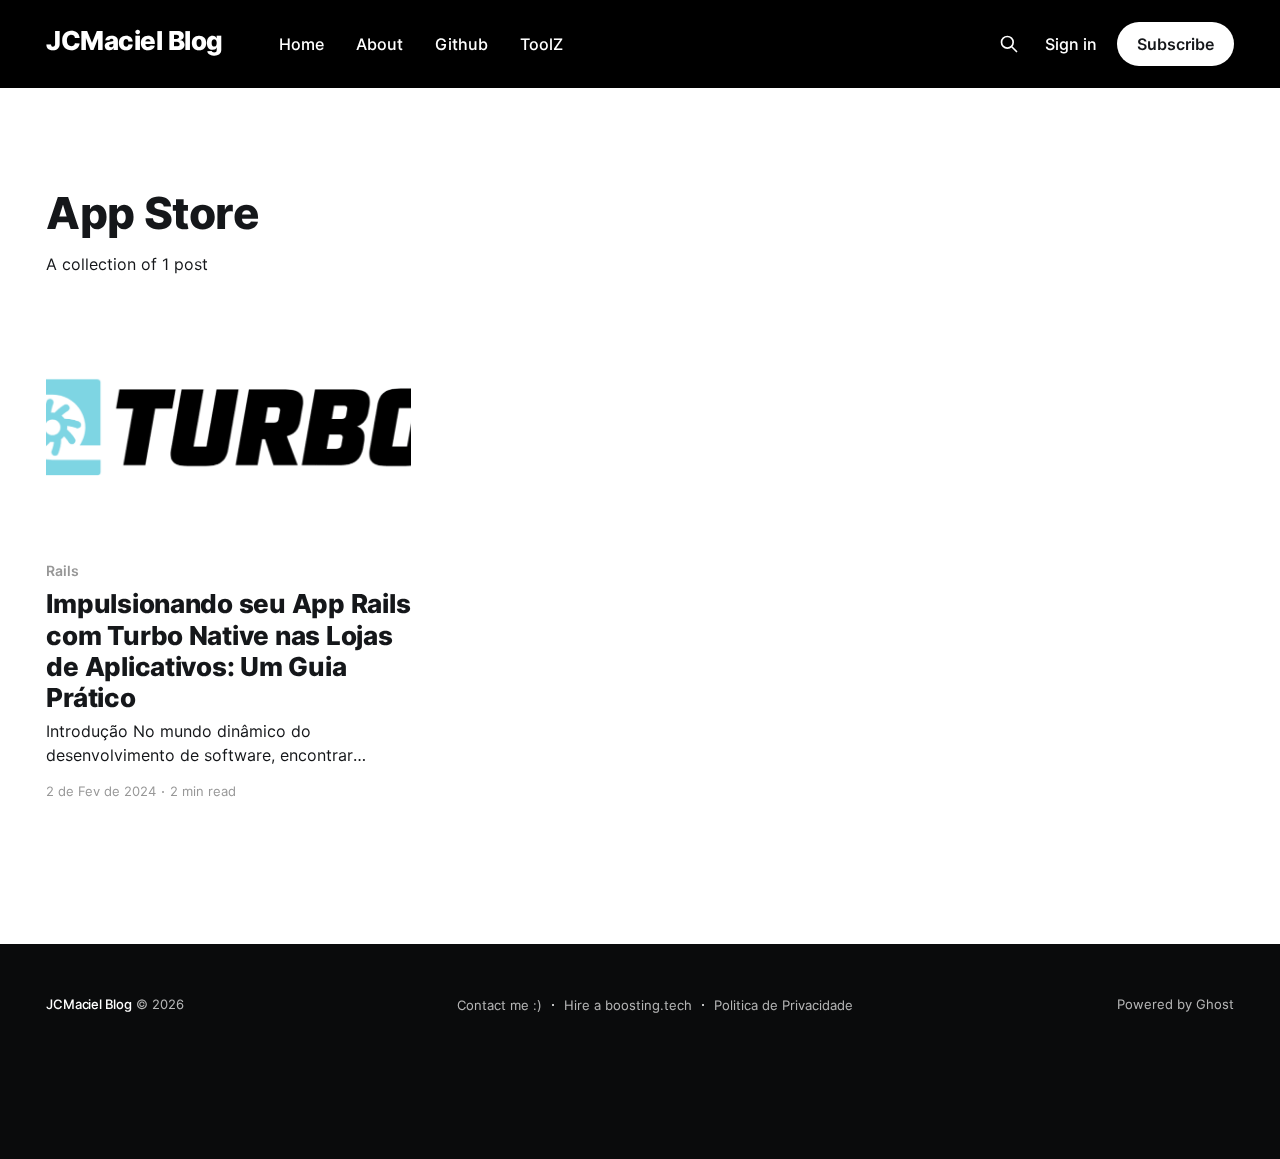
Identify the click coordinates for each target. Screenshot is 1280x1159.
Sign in (1071, 44)
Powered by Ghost (1175, 1004)
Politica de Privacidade (783, 1005)
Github (461, 44)
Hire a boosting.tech (628, 1005)
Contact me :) (499, 1005)
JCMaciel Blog (134, 41)
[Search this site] (1009, 44)
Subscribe (1175, 44)
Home (301, 44)
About (379, 44)
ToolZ (541, 44)
